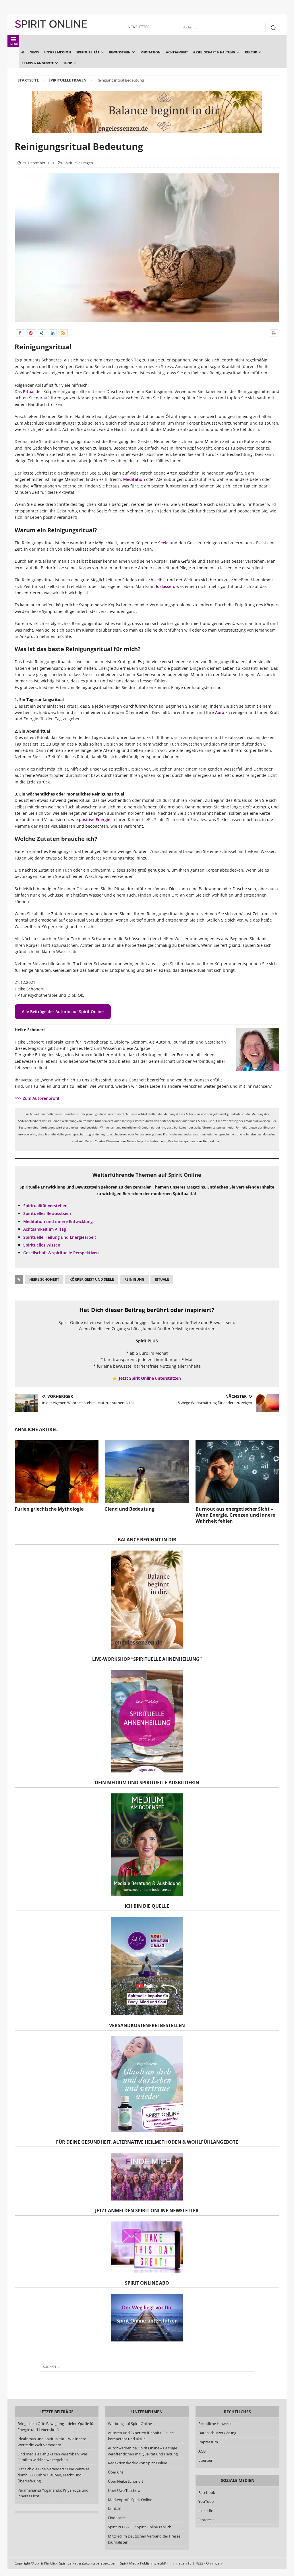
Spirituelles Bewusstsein (47, 1213)
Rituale (162, 1279)
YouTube (206, 2501)
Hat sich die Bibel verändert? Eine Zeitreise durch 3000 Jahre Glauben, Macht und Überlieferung (53, 2475)
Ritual (29, 391)
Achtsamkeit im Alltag (45, 1229)
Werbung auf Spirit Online (130, 2424)
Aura (220, 712)
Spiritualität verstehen (45, 1206)
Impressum (208, 2442)
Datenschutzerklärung (217, 2433)
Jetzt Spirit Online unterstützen (150, 1378)
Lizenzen (206, 2460)
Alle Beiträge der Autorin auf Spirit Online (63, 1012)
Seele (163, 543)
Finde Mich (117, 2518)
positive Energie (95, 819)
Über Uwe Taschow (124, 2490)
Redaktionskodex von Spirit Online (138, 2463)
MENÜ (14, 44)
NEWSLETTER (139, 27)
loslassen (165, 586)
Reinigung (134, 1279)
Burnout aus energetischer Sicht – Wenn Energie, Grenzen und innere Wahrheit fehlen (235, 1515)
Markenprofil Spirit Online (130, 2500)
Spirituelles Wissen (42, 1245)
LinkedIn (206, 2511)
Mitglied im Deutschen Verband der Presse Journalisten (144, 2539)
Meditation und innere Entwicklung (58, 1221)
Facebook (207, 2492)
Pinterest (206, 2520)
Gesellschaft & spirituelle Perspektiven (61, 1253)
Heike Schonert (44, 1279)
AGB (202, 2451)
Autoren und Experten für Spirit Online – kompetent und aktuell (142, 2436)
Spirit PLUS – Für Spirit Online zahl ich (140, 2527)
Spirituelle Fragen (78, 163)
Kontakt (115, 2509)
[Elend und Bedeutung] (147, 1472)
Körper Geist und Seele (92, 1279)
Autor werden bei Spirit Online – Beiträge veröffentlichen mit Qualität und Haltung (143, 2451)
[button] (20, 333)
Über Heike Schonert (126, 2481)
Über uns (116, 2472)
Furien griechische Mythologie (49, 1509)
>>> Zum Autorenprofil (37, 1098)
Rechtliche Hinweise (215, 2424)
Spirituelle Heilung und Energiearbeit (60, 1237)
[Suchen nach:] (147, 2367)
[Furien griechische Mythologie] (57, 1472)
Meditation (134, 479)
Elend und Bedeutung (130, 1509)
